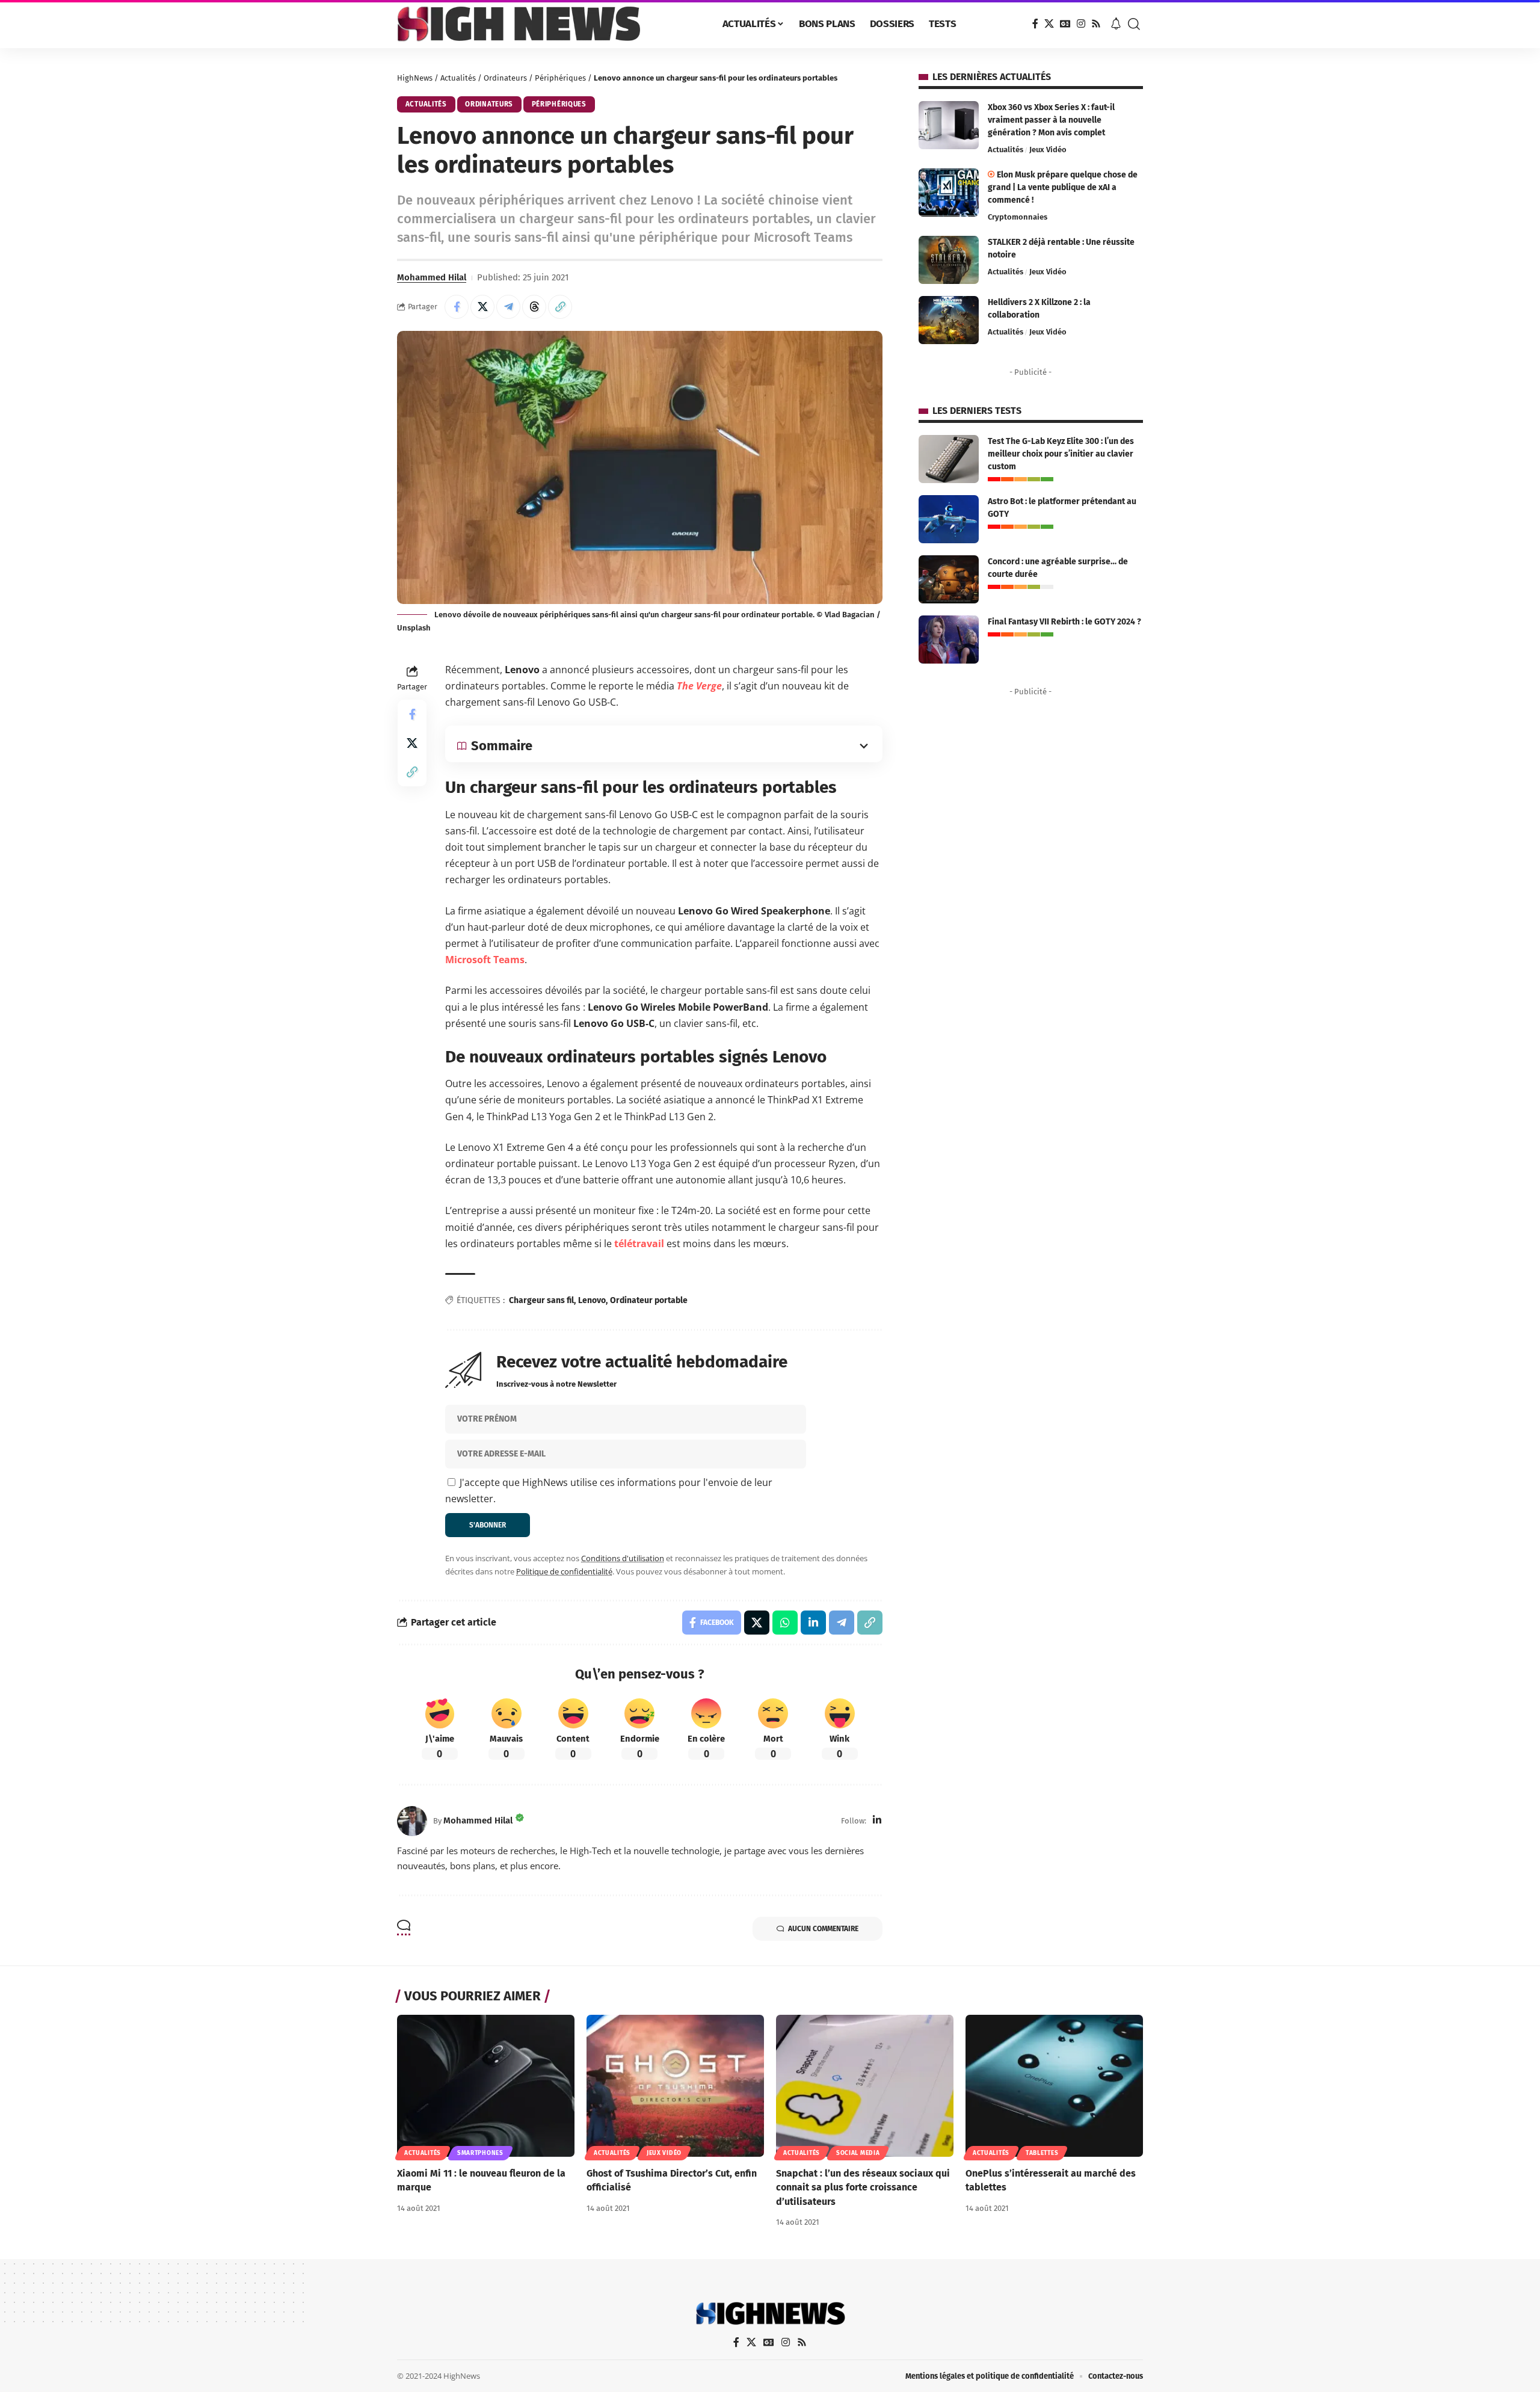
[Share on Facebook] (457, 307)
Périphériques (560, 78)
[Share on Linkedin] (813, 1623)
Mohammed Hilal (432, 277)
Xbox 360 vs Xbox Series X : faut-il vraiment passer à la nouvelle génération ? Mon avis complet (1051, 120)
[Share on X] (482, 307)
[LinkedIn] (877, 1821)
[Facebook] (1035, 24)
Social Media (858, 2153)
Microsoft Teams (485, 960)
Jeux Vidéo (1048, 149)
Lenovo (592, 1300)
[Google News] (1065, 24)
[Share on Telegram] (508, 307)
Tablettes (1042, 2153)
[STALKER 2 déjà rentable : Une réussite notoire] (949, 260)
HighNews (415, 78)
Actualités (458, 78)
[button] (1134, 24)
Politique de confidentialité (564, 1571)
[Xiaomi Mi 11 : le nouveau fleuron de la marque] (486, 2086)
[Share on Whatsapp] (785, 1623)
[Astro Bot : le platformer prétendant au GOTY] (949, 519)
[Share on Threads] (534, 307)
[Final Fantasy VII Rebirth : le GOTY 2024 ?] (949, 640)
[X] (1049, 24)
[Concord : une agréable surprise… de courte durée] (949, 579)
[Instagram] (1081, 24)
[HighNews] (519, 24)
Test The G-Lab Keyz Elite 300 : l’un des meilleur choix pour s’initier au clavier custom (1061, 454)
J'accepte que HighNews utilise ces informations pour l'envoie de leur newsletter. (609, 1490)
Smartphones (480, 2153)
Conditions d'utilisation (623, 1558)
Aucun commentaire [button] (823, 1929)
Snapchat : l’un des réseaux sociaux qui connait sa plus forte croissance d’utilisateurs (863, 2187)
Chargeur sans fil (541, 1300)
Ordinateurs (505, 78)
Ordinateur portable (649, 1300)
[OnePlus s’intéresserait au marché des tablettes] (1054, 2086)
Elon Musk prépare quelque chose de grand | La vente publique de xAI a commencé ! (1063, 187)
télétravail (639, 1244)
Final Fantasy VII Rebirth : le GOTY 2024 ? (1064, 622)
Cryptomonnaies (1018, 217)
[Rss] (1096, 24)
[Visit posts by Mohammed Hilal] (412, 1821)
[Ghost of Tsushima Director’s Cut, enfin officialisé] (675, 2086)
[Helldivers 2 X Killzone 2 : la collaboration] (949, 320)
